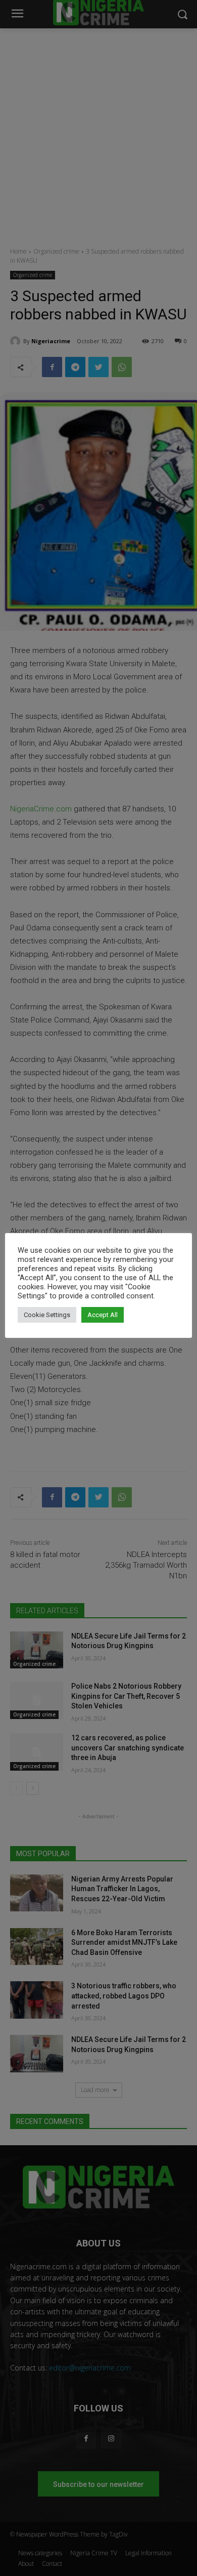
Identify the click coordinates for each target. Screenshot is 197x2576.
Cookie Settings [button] (47, 1315)
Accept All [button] (103, 1315)
